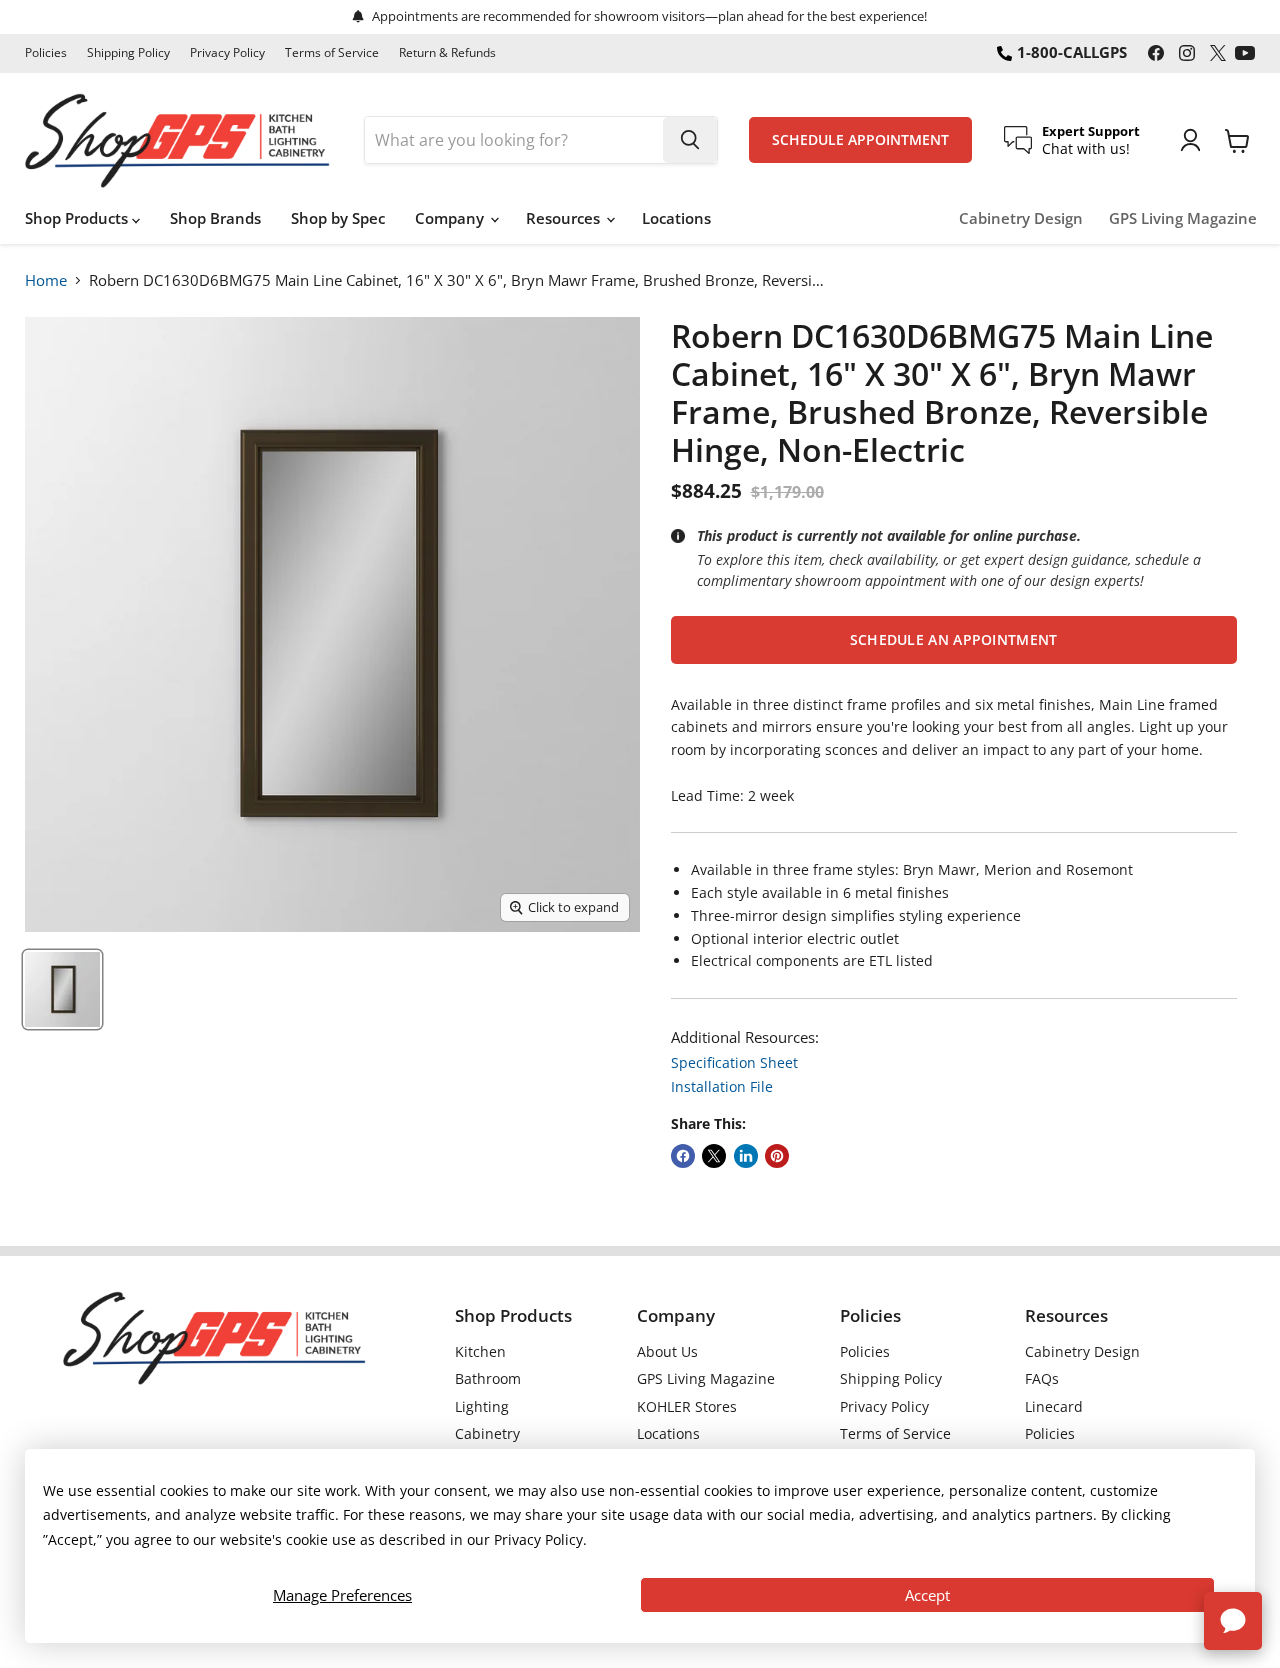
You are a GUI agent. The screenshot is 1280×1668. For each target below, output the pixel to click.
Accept (927, 1595)
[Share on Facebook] (683, 1156)
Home (46, 280)
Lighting (482, 1406)
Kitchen (480, 1351)
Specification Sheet (734, 1062)
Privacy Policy (227, 53)
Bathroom (488, 1378)
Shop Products (78, 218)
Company (451, 218)
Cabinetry (487, 1433)
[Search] (690, 140)
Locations (676, 218)
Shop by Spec (338, 218)
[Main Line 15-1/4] (62, 989)
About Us (667, 1351)
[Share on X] (714, 1156)
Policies (46, 53)
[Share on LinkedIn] (746, 1156)
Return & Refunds (447, 53)
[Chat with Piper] (1233, 1621)
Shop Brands (215, 218)
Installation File (722, 1086)
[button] (954, 640)
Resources (565, 218)
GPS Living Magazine (1183, 218)
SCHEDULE (860, 140)
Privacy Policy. (540, 1539)
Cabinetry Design (1021, 218)
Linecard (1054, 1406)
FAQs (1042, 1378)
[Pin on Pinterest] (777, 1156)
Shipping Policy (128, 53)
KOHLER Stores (687, 1406)
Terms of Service (332, 53)
